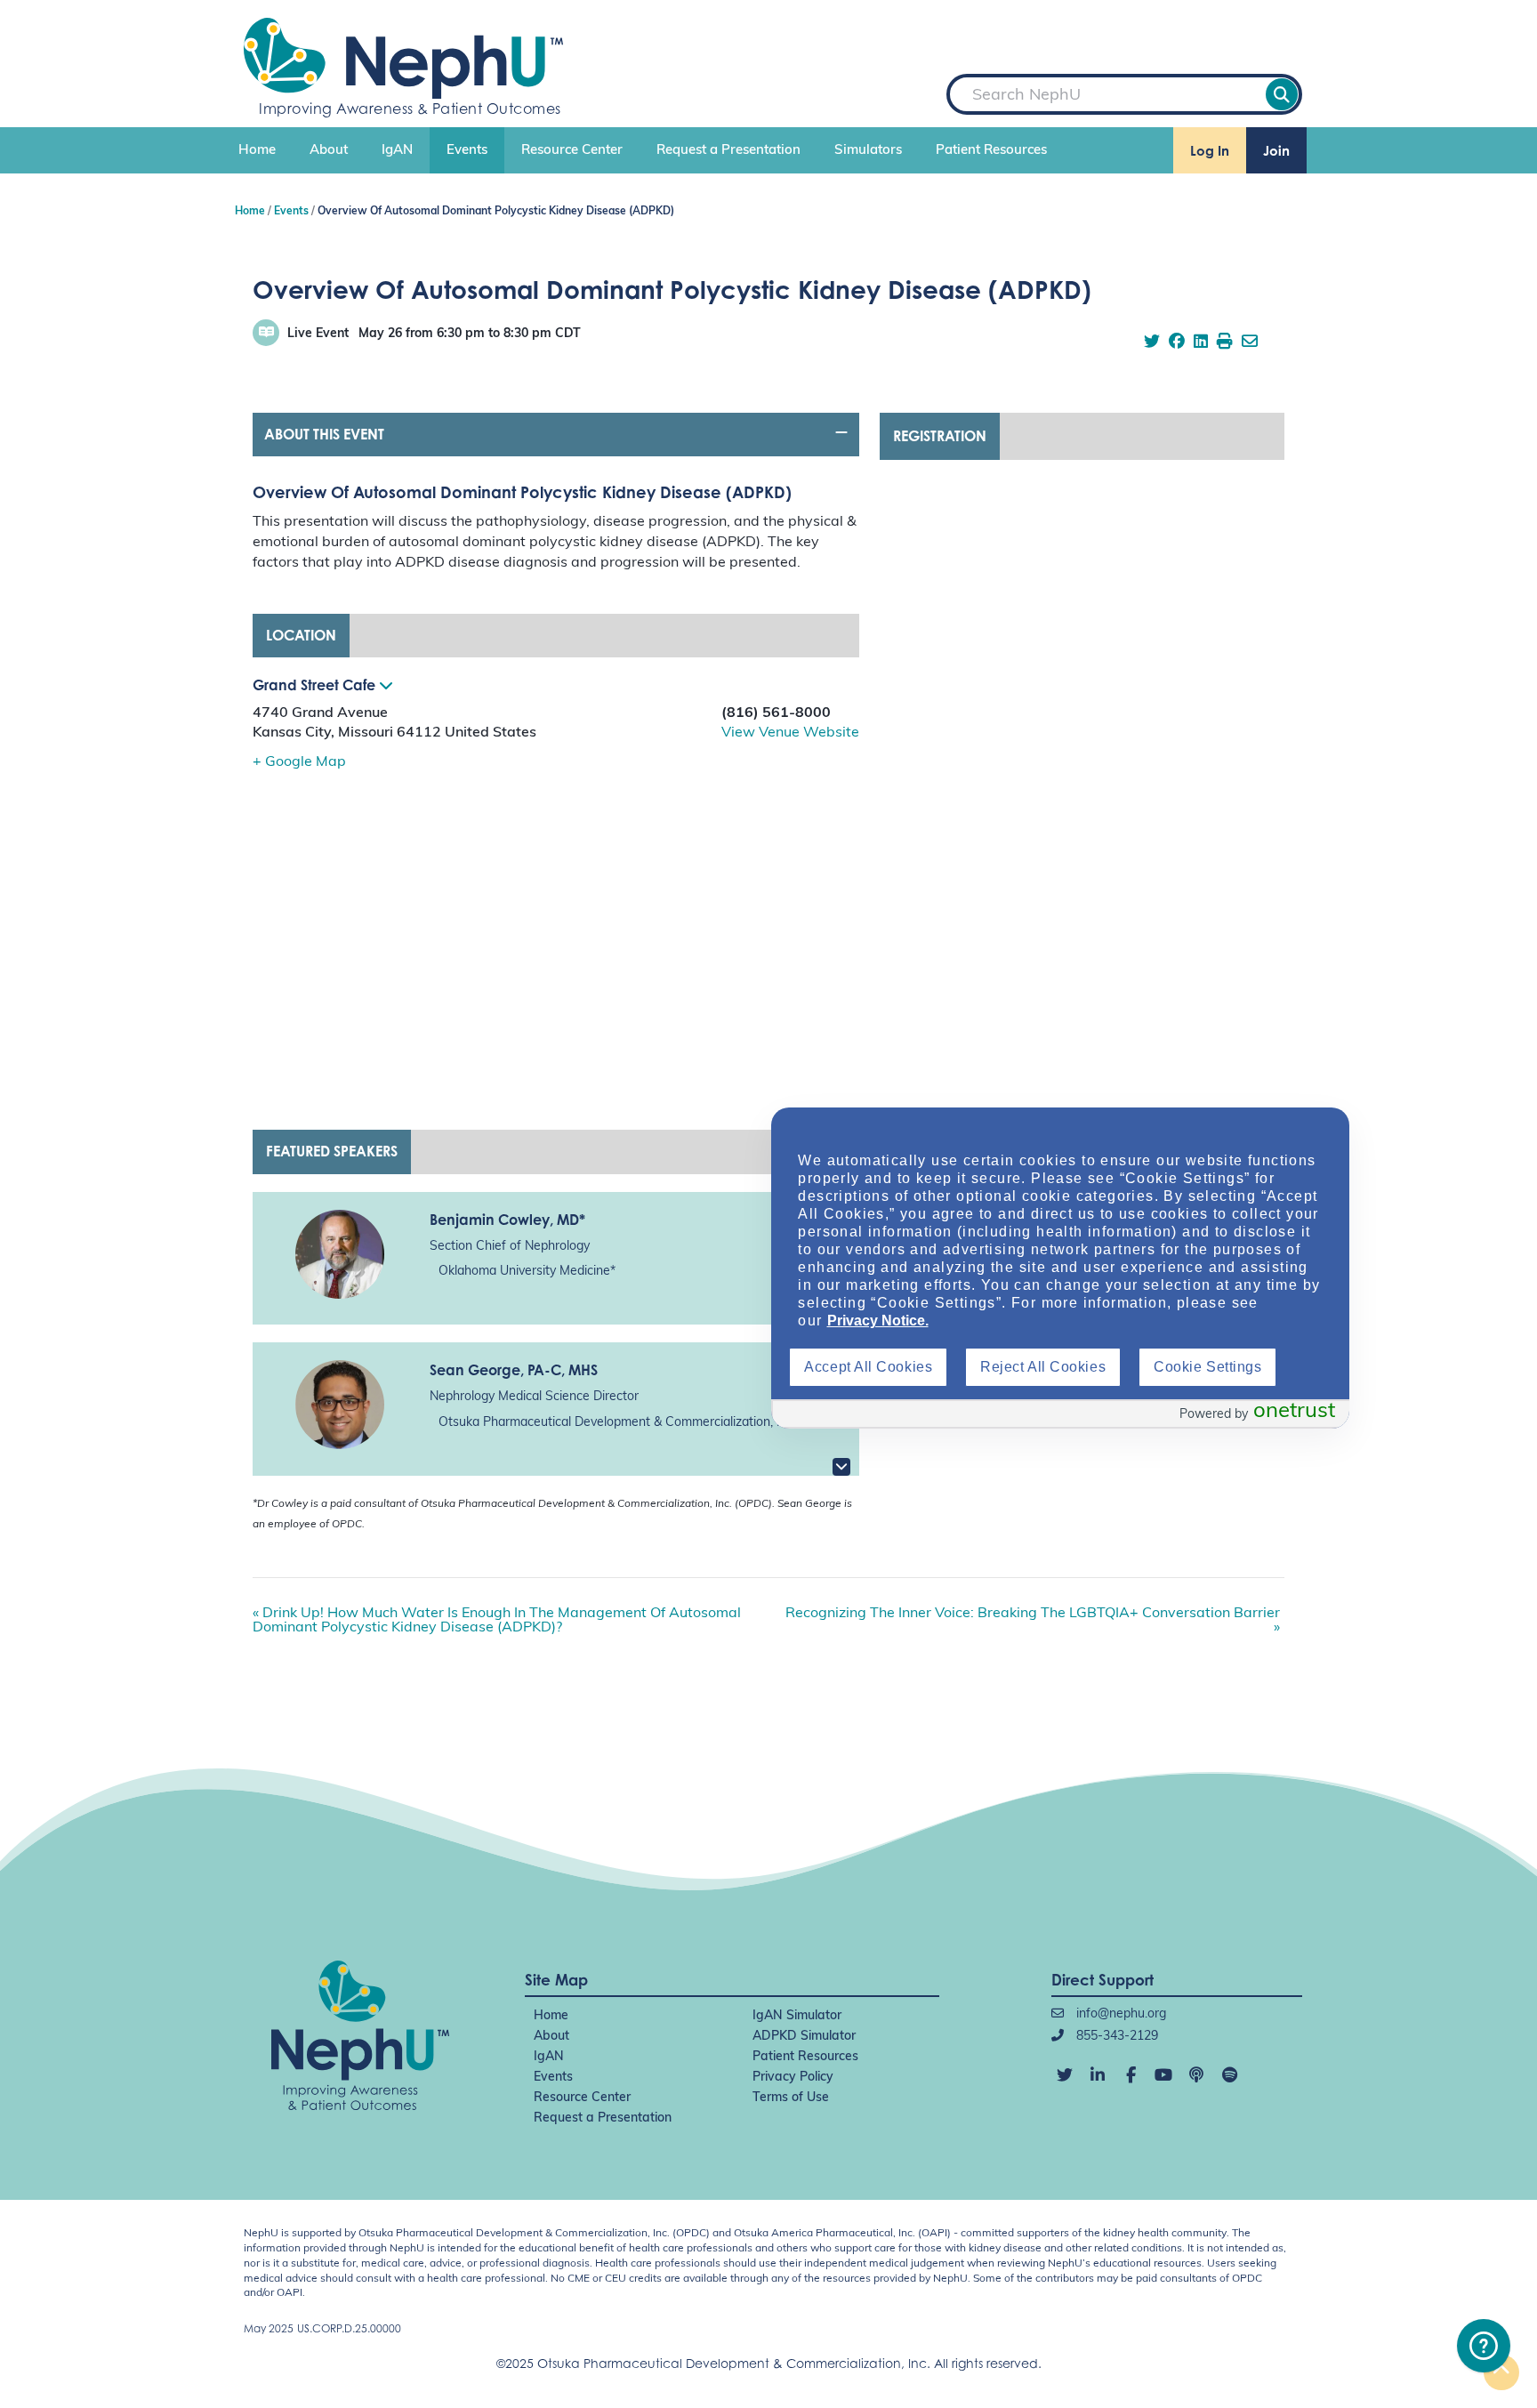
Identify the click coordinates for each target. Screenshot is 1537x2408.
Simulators (868, 151)
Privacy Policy (793, 2078)
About (329, 151)
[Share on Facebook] (1177, 343)
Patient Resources (991, 151)
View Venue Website (790, 733)
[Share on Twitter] (1152, 343)
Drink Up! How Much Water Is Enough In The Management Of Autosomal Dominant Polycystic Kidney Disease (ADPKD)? (497, 1621)
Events (467, 151)
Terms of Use (791, 2098)
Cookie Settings (1207, 1367)
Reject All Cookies (1043, 1367)
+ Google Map (299, 762)
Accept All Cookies (868, 1367)
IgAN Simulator (797, 2016)
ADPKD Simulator (804, 2037)
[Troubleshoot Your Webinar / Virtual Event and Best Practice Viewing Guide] (1484, 2346)
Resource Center (572, 151)
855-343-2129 (1115, 2037)
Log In (1210, 151)
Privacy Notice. (878, 1321)
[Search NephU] (1282, 94)
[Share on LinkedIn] (1201, 343)
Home (257, 151)
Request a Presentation (728, 151)
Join (1276, 151)
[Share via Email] (1250, 343)
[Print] (1225, 343)
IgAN (397, 151)
